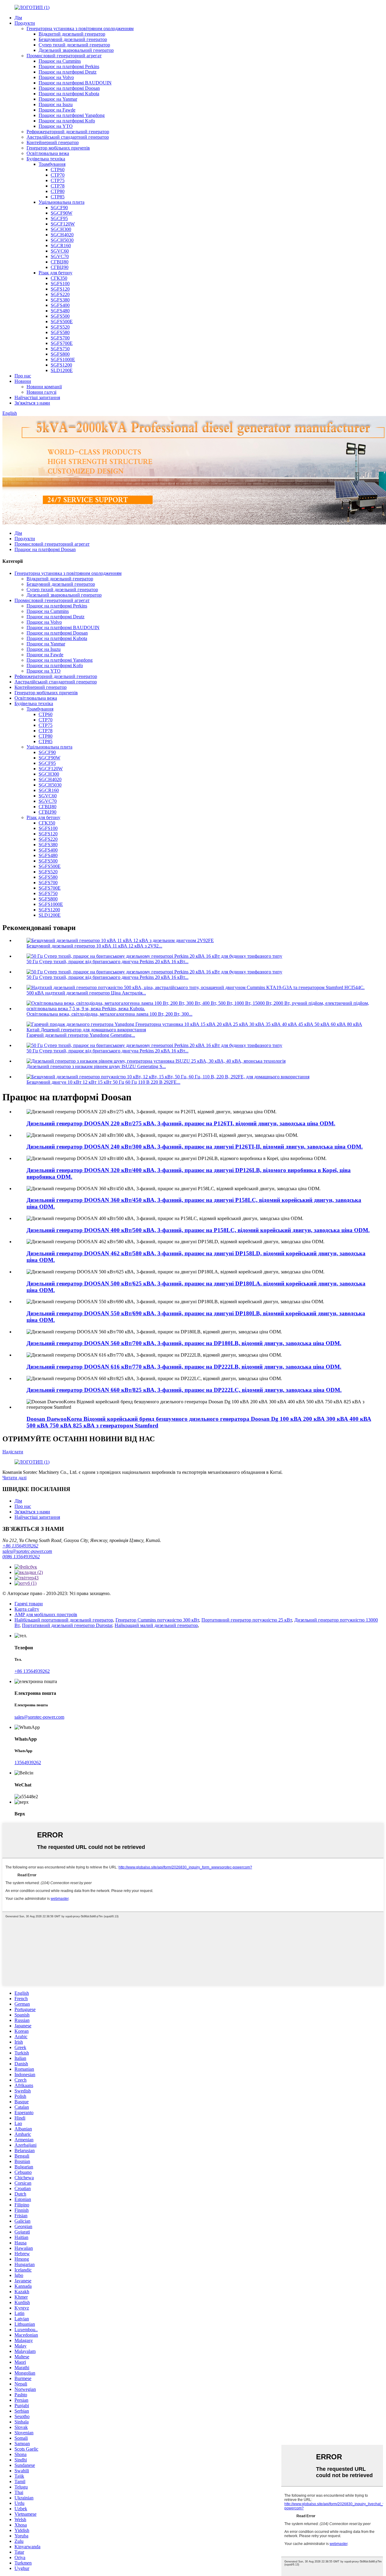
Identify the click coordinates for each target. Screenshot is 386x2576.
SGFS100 (60, 284)
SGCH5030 (62, 240)
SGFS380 (60, 300)
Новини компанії (44, 387)
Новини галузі (41, 392)
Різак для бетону (55, 273)
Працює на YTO (56, 126)
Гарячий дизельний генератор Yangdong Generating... (81, 1035)
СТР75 (58, 180)
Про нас (23, 376)
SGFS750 (60, 349)
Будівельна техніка (46, 159)
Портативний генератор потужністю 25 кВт (247, 1620)
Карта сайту (27, 1609)
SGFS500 (60, 316)
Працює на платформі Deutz (68, 72)
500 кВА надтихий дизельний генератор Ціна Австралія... (86, 993)
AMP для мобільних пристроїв (46, 1614)
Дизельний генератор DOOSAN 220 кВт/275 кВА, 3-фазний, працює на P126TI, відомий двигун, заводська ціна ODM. (181, 1123)
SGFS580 (60, 332)
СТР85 (58, 197)
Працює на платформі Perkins (69, 66)
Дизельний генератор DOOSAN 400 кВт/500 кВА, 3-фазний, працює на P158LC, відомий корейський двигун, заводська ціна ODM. (198, 1230)
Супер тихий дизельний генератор (74, 45)
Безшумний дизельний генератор (73, 39)
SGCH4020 (62, 235)
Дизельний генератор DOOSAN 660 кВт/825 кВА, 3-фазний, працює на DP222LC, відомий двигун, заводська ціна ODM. (184, 1390)
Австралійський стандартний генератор (68, 137)
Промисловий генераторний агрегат (64, 56)
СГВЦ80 (60, 262)
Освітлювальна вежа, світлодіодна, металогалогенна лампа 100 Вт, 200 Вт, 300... (109, 1014)
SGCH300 (61, 229)
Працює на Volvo (56, 77)
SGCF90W (62, 213)
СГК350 (59, 278)
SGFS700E (62, 343)
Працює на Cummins (60, 61)
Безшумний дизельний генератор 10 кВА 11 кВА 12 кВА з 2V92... (94, 946)
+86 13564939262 (20, 1546)
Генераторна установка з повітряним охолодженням (80, 28)
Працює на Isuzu (56, 104)
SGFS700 (60, 338)
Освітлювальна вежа (48, 153)
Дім (18, 18)
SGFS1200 (61, 365)
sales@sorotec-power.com (27, 1551)
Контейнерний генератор (53, 142)
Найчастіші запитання (37, 397)
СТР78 (58, 186)
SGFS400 (60, 305)
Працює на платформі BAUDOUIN (75, 83)
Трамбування (52, 164)
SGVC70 (60, 256)
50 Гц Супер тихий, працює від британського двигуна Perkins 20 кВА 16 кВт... (108, 962)
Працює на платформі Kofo (67, 121)
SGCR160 (61, 246)
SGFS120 (60, 289)
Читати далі (14, 1478)
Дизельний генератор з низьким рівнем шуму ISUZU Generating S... (96, 1066)
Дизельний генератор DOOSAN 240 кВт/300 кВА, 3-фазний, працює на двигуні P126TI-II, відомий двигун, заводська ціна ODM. (195, 1147)
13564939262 (28, 1763)
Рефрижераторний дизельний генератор (68, 132)
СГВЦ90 (60, 267)
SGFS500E (62, 322)
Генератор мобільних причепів (58, 148)
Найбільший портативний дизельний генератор (64, 1620)
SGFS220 (60, 294)
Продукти (25, 23)
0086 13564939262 (21, 1557)
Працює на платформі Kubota (69, 94)
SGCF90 (59, 208)
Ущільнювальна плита (62, 202)
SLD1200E (62, 370)
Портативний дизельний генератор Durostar (67, 1625)
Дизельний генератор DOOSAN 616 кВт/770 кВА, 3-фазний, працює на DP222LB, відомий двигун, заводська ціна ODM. (184, 1367)
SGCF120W (63, 224)
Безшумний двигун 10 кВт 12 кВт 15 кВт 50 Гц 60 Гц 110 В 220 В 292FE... (103, 1082)
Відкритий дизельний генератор (72, 34)
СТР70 (58, 175)
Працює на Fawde (57, 110)
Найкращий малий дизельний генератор (156, 1625)
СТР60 (58, 170)
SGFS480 (60, 311)
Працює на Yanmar (58, 99)
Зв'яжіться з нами (32, 403)
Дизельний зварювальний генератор (76, 50)
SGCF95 (59, 218)
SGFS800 (60, 354)
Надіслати (13, 1452)
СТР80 (58, 191)
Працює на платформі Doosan (69, 88)
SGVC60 (60, 251)
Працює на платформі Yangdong (72, 115)
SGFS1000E (63, 359)
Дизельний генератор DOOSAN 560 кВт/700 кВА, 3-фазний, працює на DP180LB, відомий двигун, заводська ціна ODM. (184, 1343)
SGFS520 (60, 327)
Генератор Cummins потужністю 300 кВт (157, 1620)
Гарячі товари (29, 1604)
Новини (23, 381)
